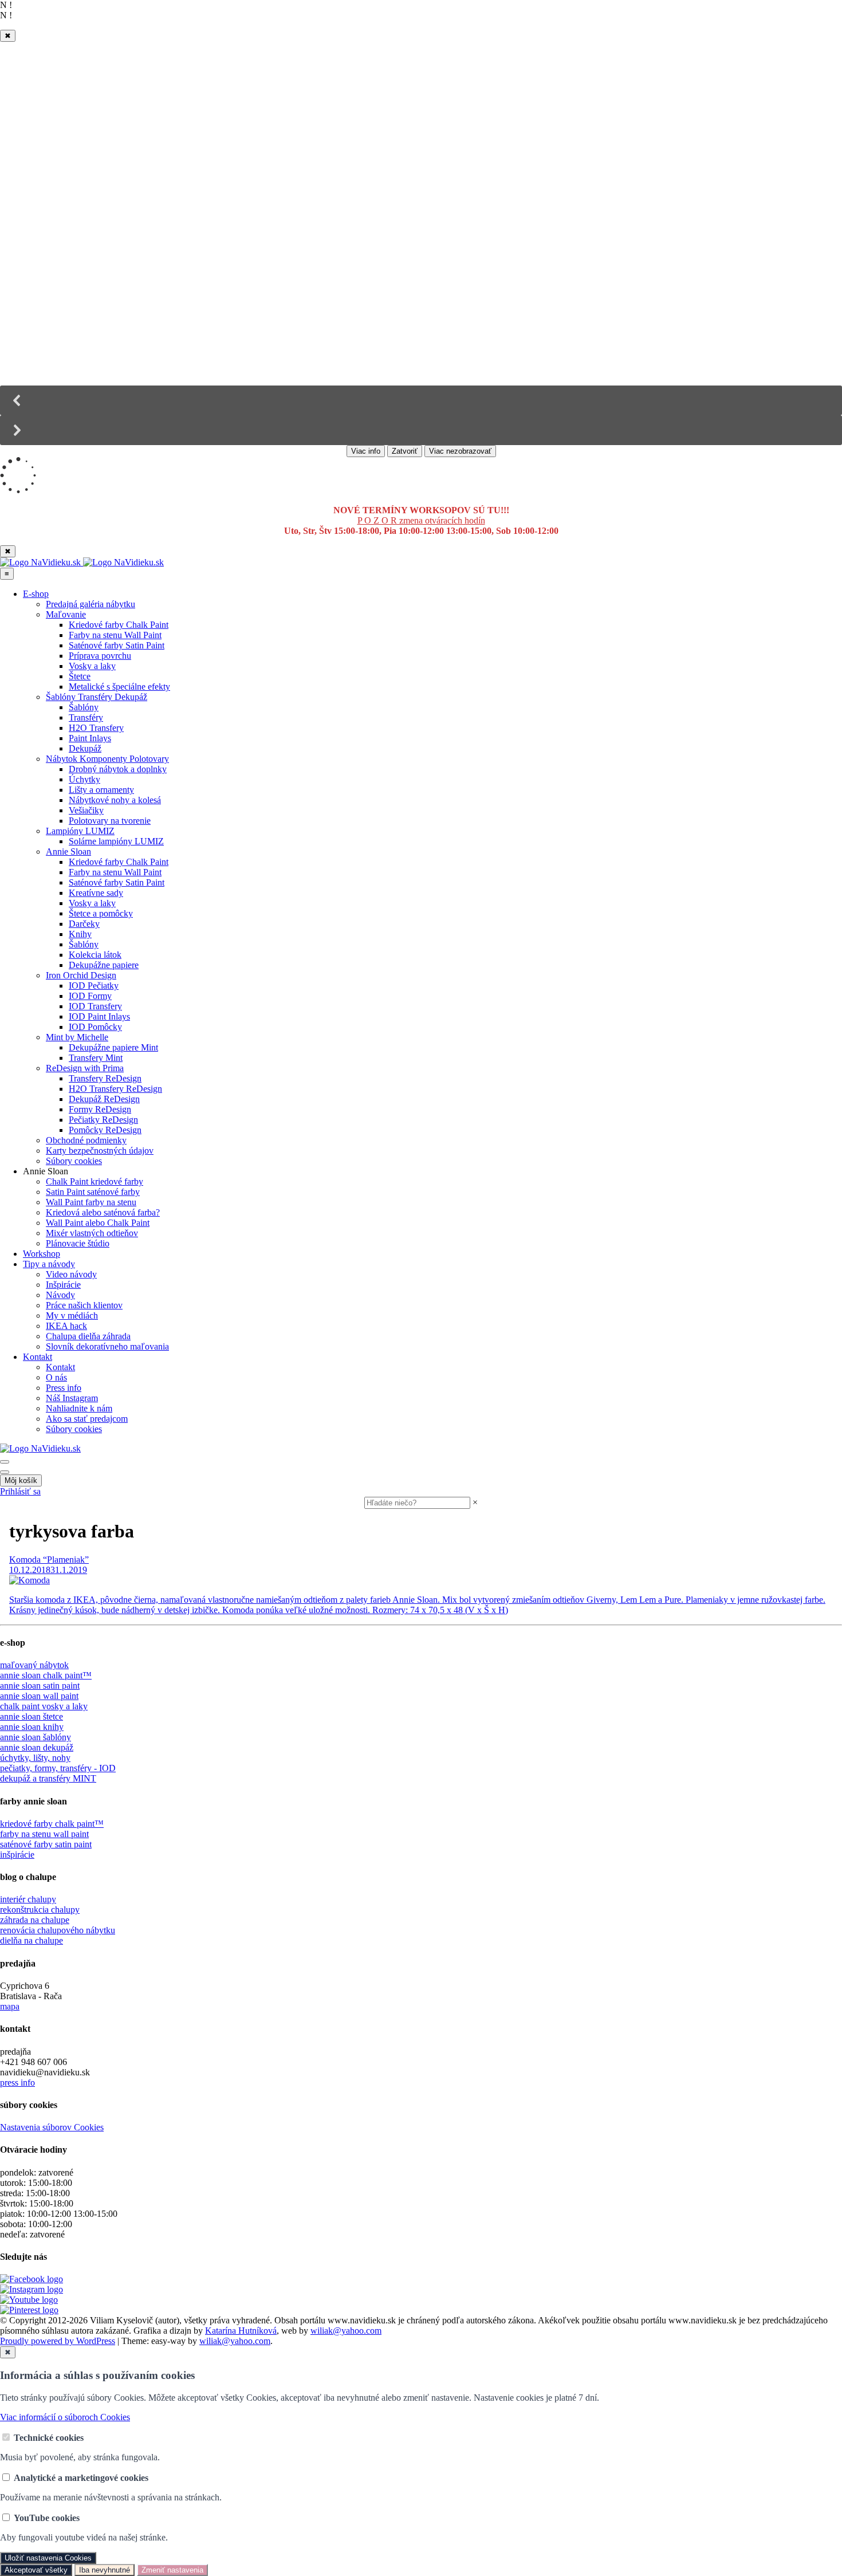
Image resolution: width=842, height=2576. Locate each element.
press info (17, 2083)
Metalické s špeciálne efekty (119, 687)
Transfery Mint (96, 1058)
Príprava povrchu (100, 656)
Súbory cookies (74, 1161)
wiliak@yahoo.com (346, 2331)
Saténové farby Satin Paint (117, 645)
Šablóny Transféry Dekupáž (97, 697)
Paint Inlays (90, 738)
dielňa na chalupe (32, 1940)
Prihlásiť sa (20, 1491)
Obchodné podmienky (86, 1140)
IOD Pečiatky (94, 986)
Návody (60, 1295)
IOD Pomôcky (95, 1027)
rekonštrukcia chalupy (40, 1910)
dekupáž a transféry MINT (48, 1778)
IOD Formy (90, 996)
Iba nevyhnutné (105, 2570)
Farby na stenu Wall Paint (115, 635)
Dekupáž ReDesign (104, 1099)
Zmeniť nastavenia (172, 2570)
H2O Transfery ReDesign (115, 1089)
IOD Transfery (95, 1006)
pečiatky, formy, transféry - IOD (58, 1768)
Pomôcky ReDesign (105, 1130)
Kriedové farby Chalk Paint (119, 625)
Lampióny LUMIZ (80, 831)
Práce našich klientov (84, 1305)
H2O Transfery (96, 728)
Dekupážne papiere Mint (113, 1047)
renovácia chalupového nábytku (58, 1930)
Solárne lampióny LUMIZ (116, 841)
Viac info (366, 451)
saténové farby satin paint (46, 1844)
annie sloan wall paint (39, 1696)
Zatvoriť (405, 451)
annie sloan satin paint (40, 1686)
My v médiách (72, 1315)
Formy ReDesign (100, 1109)
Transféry (86, 717)
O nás (56, 1377)
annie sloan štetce (32, 1716)
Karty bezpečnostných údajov (100, 1151)
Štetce (80, 676)
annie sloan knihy (32, 1727)
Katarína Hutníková (241, 2331)
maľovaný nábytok (34, 1665)
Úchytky (84, 779)
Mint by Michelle (77, 1037)
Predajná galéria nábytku (91, 604)
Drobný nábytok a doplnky (118, 769)
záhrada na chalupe (35, 1920)
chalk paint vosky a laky (44, 1706)
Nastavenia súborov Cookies (52, 2127)
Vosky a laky (92, 666)
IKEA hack (66, 1326)
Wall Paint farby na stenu (91, 1202)
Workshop (42, 1254)
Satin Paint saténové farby (93, 1192)
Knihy (80, 934)
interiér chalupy (28, 1899)
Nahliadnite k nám (79, 1408)
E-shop (36, 594)
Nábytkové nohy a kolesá (115, 800)
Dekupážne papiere (104, 965)
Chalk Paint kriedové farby (95, 1181)
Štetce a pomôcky (101, 913)
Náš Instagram (72, 1398)
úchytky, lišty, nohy (35, 1758)
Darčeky (84, 924)
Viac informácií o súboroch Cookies (65, 2417)
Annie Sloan (68, 852)
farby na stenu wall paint (44, 1834)
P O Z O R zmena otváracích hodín (421, 520)
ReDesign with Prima (85, 1068)
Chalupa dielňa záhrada (88, 1336)
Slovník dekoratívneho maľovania (107, 1346)
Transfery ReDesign (105, 1078)
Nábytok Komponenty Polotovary (107, 759)
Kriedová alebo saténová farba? (103, 1212)
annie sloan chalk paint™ (46, 1675)
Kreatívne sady (96, 893)
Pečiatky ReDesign (103, 1120)
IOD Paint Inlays (99, 1016)
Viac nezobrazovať (460, 451)
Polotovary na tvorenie (110, 821)
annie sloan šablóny (36, 1737)
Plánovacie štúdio (78, 1243)
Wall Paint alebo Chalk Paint (98, 1223)
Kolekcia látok (95, 955)
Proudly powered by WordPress (58, 2341)
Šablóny (84, 707)
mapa (10, 2006)
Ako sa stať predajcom (87, 1419)
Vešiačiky (86, 810)
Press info (64, 1388)
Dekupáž (85, 748)
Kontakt (38, 1357)
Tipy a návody (49, 1264)
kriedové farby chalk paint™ (52, 1824)
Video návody (71, 1274)
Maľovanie (66, 614)
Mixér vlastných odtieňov (92, 1233)
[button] (421, 400)
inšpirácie (17, 1855)
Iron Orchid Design (81, 975)
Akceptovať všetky (36, 2570)
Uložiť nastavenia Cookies (48, 2558)
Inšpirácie (63, 1285)
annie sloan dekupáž (37, 1747)
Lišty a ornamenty (101, 790)
